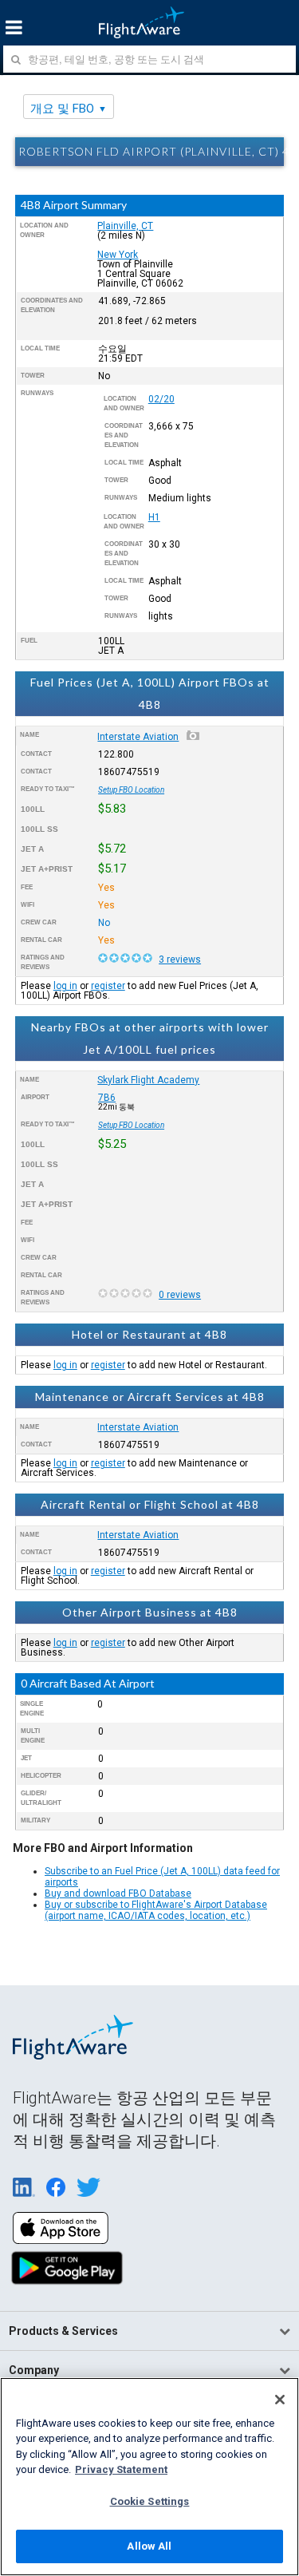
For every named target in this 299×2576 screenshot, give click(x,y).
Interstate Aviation (138, 737)
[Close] (280, 2400)
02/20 (161, 399)
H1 (154, 517)
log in (65, 986)
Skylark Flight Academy (148, 1080)
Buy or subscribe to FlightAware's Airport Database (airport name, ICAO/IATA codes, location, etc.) (156, 1910)
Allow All (149, 2546)
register (108, 986)
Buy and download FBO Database (118, 1893)
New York (118, 255)
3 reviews (180, 960)
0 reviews (180, 1295)
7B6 (107, 1098)
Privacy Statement (121, 2469)
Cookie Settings (150, 2501)
